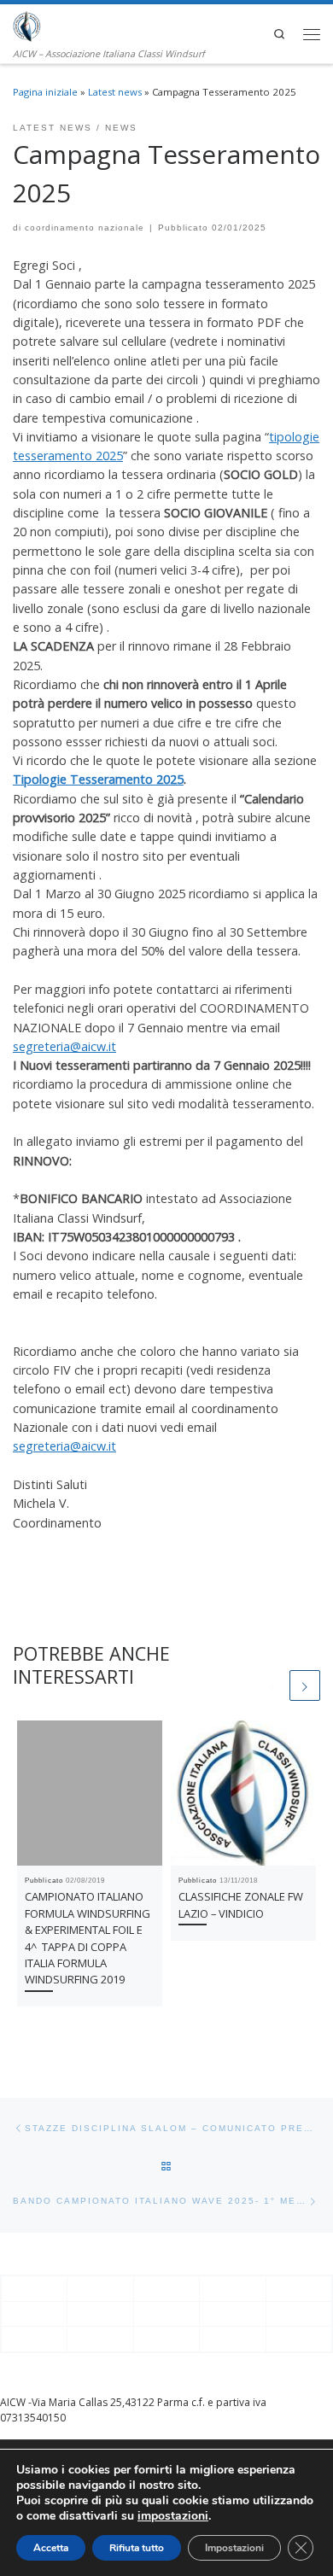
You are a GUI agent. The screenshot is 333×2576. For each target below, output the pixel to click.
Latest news (115, 92)
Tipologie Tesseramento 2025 (98, 779)
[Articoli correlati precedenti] (272, 1685)
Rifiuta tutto (137, 2548)
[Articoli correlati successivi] (305, 1685)
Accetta (51, 2548)
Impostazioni (234, 2548)
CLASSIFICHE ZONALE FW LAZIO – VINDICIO (241, 1904)
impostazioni (173, 2516)
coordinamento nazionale (85, 228)
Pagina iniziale (45, 92)
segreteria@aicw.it (64, 1046)
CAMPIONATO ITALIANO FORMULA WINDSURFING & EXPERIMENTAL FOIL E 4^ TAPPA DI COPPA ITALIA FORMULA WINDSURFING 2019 (88, 1938)
